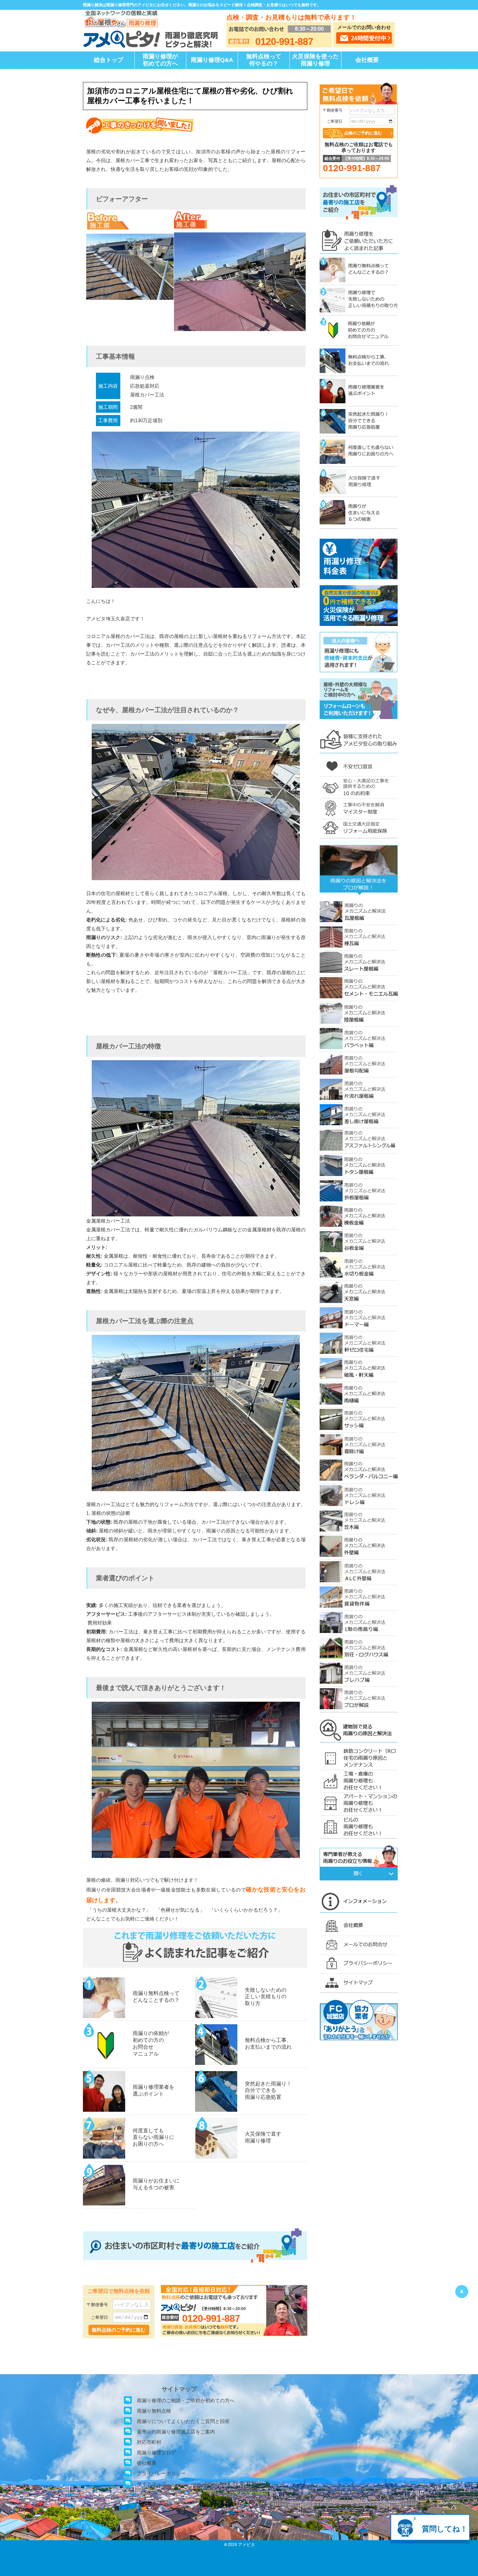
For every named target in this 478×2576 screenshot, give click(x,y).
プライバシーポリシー (161, 2473)
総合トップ (109, 60)
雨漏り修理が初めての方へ (160, 60)
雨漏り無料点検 (154, 2411)
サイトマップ (152, 2484)
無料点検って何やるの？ (264, 60)
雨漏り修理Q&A (212, 60)
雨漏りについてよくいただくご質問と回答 (183, 2421)
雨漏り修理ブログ (156, 2452)
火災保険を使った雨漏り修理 (315, 60)
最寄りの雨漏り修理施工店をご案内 (176, 2432)
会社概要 (367, 60)
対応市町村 (149, 2442)
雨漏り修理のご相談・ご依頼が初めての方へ (186, 2400)
